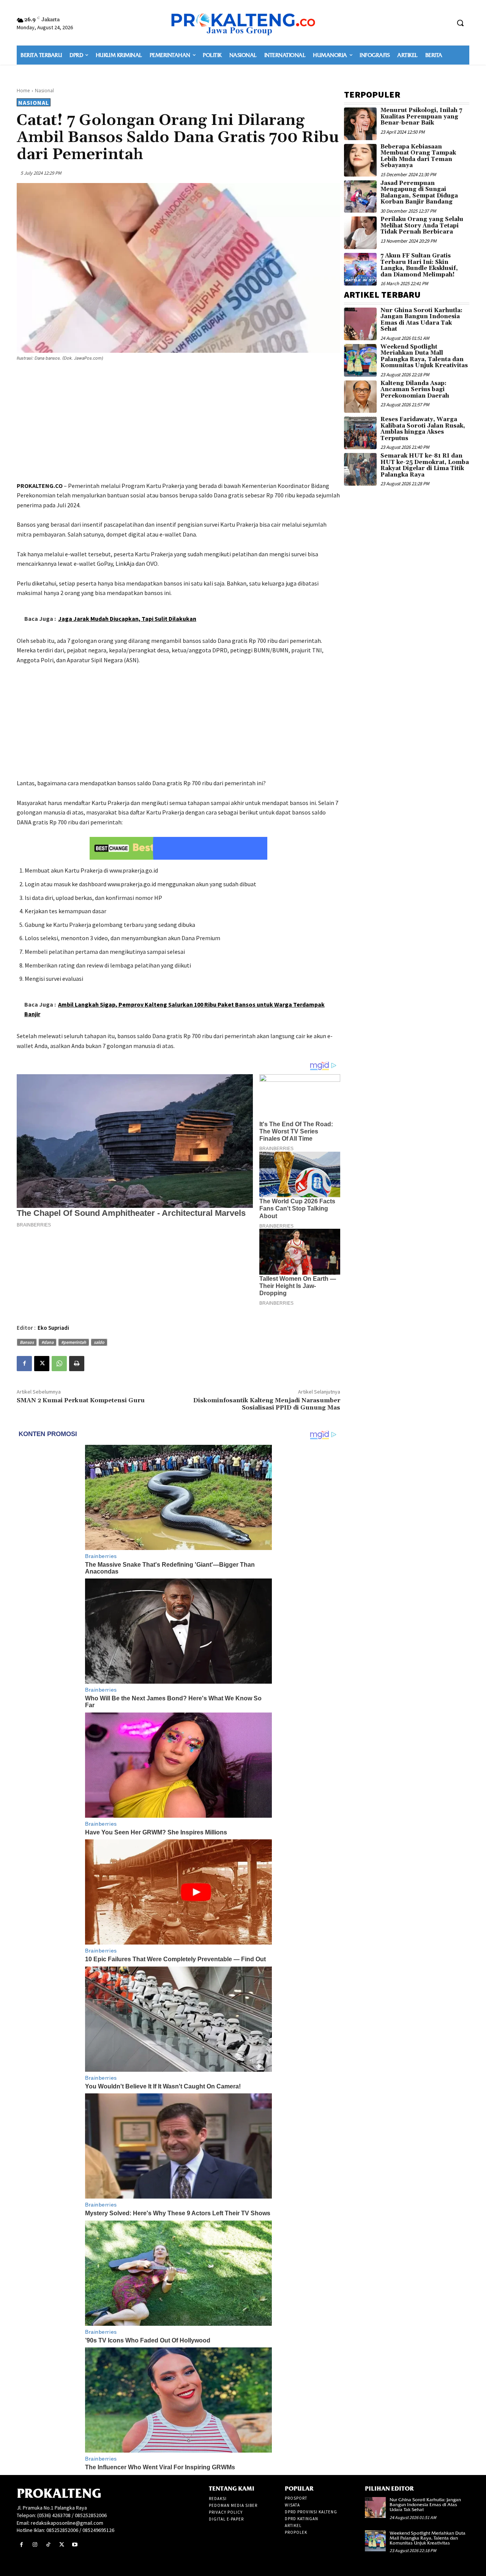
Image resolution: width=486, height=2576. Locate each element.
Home (23, 91)
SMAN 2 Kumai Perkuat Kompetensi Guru (81, 1400)
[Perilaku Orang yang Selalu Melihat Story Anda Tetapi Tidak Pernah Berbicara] (360, 233)
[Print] (77, 1364)
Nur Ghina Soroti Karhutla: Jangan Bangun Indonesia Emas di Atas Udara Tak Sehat (421, 320)
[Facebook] (24, 1364)
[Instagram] (35, 2545)
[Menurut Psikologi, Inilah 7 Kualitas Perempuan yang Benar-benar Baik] (360, 124)
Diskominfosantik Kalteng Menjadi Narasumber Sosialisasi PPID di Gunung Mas (267, 1404)
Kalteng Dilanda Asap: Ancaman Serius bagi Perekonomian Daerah (415, 390)
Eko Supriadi (53, 1328)
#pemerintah (74, 1342)
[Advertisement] (178, 423)
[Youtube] (75, 2545)
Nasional (44, 91)
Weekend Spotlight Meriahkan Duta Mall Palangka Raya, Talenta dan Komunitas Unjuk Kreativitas (424, 356)
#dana (47, 1342)
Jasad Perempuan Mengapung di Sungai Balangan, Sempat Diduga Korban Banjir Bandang (419, 193)
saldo (99, 1342)
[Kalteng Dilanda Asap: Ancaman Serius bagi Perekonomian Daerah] (360, 397)
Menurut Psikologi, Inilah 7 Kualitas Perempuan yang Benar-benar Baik (421, 117)
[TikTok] (48, 2545)
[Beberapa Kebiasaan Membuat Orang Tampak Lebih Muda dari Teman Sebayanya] (360, 160)
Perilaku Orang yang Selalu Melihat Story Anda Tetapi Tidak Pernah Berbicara (422, 226)
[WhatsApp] (59, 1364)
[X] (42, 1364)
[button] (460, 23)
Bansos (27, 1342)
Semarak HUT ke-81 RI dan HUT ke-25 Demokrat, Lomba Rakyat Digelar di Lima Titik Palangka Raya (425, 465)
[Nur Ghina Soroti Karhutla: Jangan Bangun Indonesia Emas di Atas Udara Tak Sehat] (360, 324)
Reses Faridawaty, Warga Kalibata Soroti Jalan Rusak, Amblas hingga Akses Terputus (423, 429)
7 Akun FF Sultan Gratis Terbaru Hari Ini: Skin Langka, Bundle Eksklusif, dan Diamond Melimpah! (419, 265)
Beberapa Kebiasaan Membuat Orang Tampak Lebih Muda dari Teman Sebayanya (418, 156)
